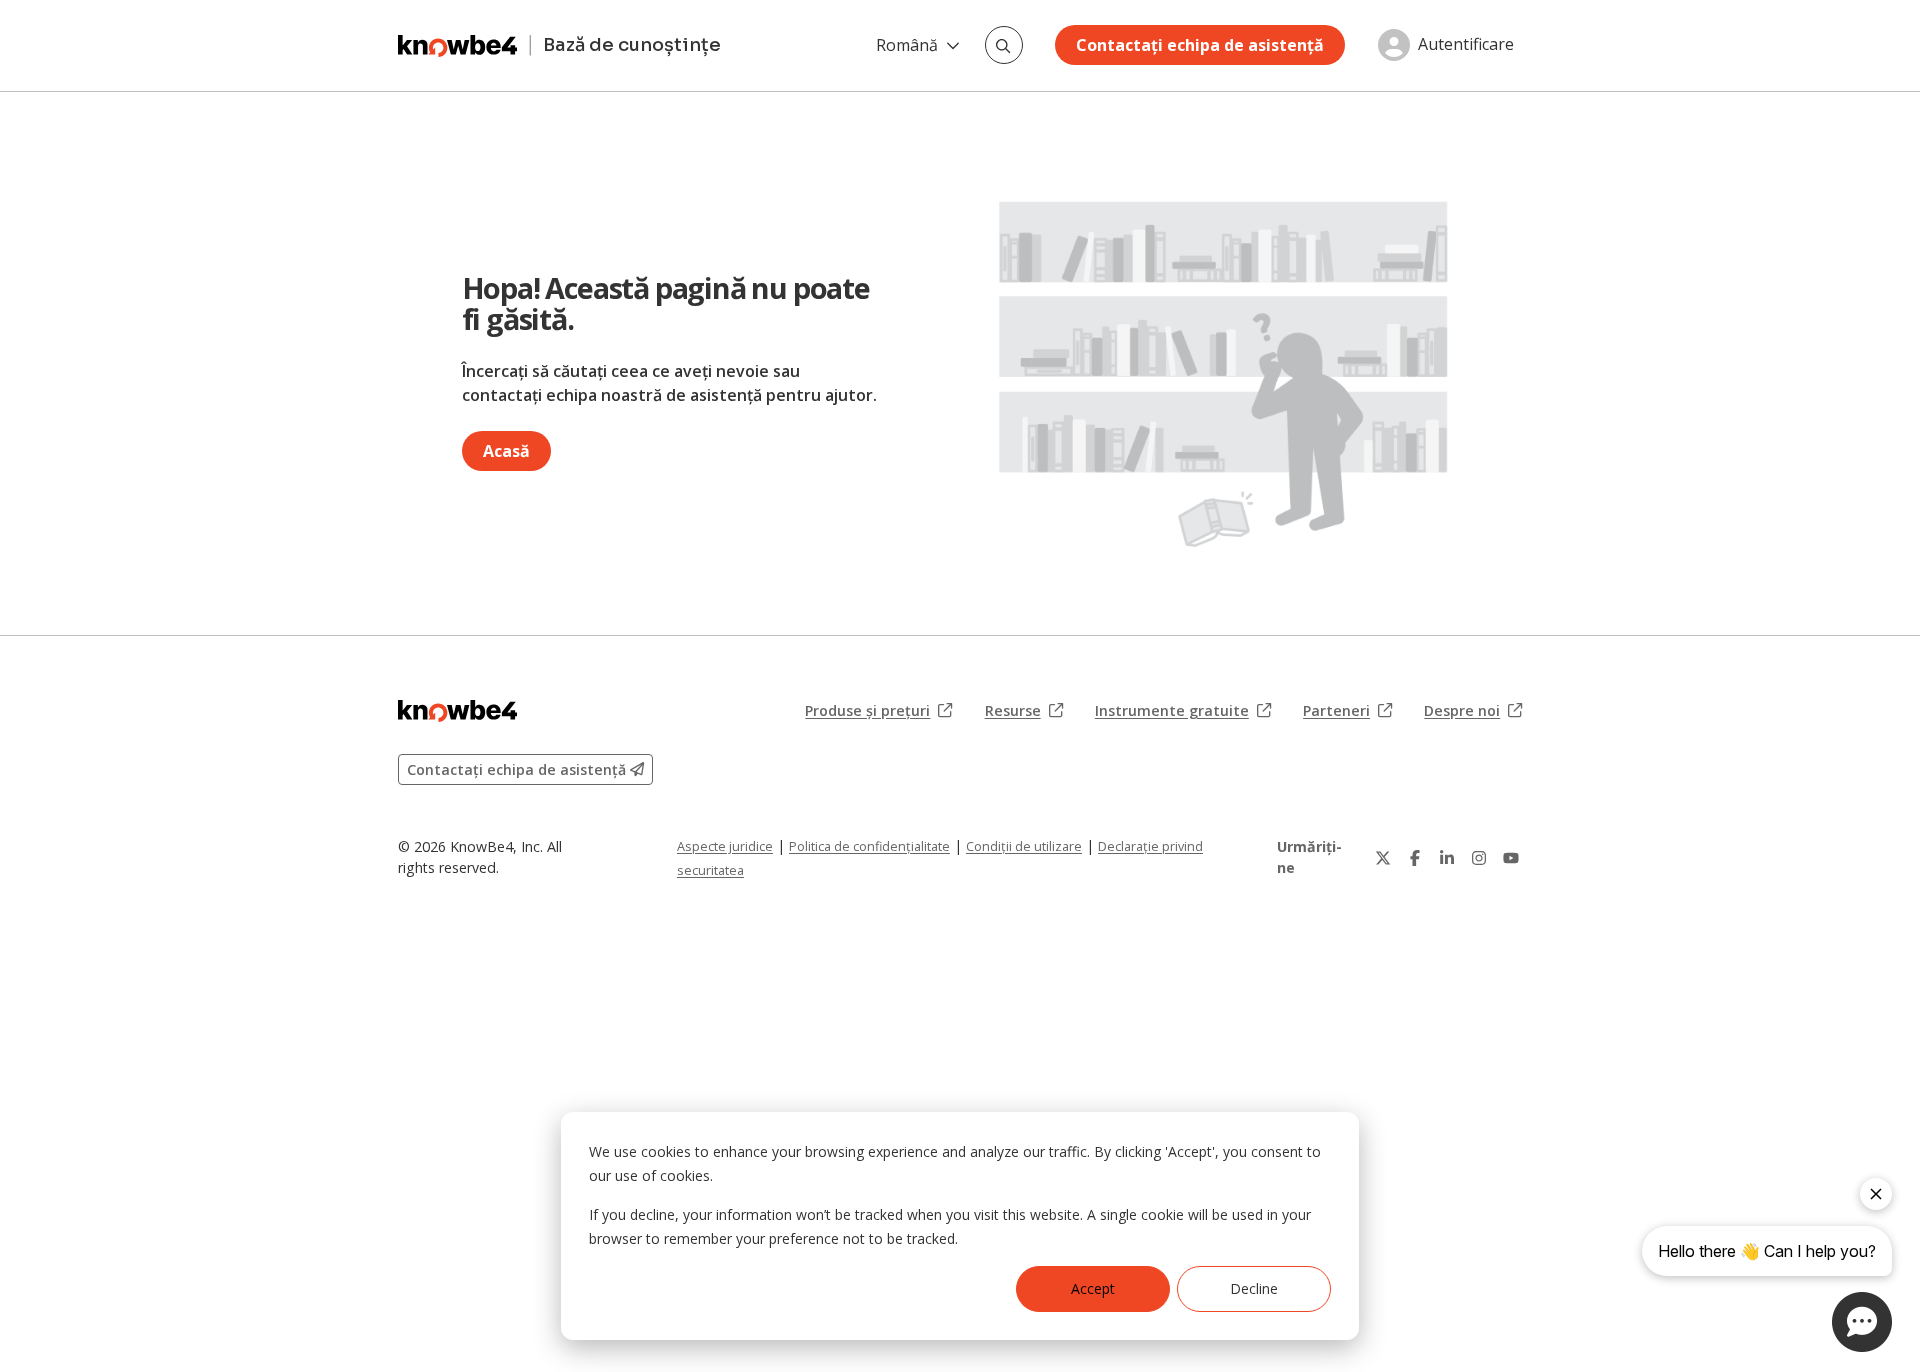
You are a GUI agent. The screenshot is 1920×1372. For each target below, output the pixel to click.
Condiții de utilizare (1024, 846)
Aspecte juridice (725, 846)
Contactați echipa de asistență (1200, 45)
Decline (1254, 1288)
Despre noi (1473, 711)
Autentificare (1466, 45)
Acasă (506, 451)
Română (907, 45)
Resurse (1024, 711)
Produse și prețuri (878, 711)
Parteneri (1347, 711)
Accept (1093, 1288)
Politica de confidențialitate (869, 846)
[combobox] (1004, 45)
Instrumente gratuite (1183, 711)
